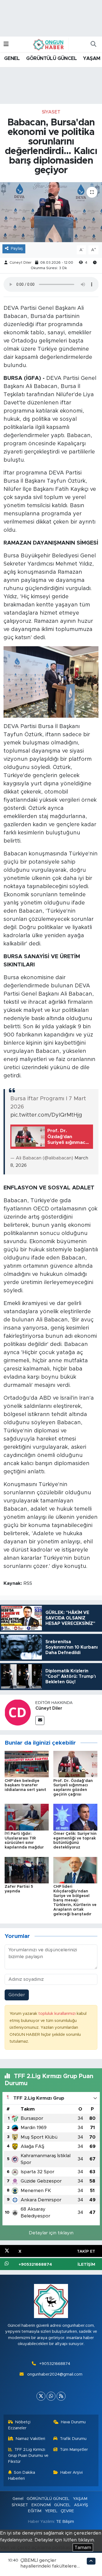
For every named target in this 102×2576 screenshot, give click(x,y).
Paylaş (17, 249)
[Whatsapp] (51, 2396)
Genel (18, 2499)
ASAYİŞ (81, 2505)
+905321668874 (55, 2364)
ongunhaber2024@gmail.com (55, 2374)
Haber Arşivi (72, 2473)
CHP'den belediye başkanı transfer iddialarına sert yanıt (25, 1786)
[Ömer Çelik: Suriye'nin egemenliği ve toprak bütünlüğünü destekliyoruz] (75, 1817)
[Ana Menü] (6, 44)
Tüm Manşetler (74, 2450)
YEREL (51, 2511)
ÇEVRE (67, 2511)
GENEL (12, 59)
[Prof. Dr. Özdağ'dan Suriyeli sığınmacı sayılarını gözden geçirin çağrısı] (75, 1764)
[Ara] (93, 44)
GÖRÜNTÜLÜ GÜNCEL (51, 59)
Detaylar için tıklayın (51, 2233)
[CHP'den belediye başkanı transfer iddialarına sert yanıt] (27, 1764)
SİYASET (51, 112)
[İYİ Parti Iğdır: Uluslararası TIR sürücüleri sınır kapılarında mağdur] (27, 1817)
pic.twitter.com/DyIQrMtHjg (46, 1115)
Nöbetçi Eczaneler (19, 2425)
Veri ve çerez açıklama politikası (36, 2548)
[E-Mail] (40, 1720)
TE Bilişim (65, 2522)
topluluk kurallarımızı (58, 2014)
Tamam (83, 2548)
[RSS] (61, 2396)
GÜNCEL (62, 2505)
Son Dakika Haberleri (22, 2476)
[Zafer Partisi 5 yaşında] (27, 1870)
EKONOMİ (41, 2505)
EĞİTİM (35, 2511)
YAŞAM (92, 59)
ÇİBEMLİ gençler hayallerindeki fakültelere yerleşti (49, 2566)
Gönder (17, 1995)
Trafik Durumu (73, 2439)
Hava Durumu (73, 2422)
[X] (41, 2396)
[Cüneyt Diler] (18, 1712)
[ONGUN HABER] (48, 44)
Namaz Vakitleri (30, 2439)
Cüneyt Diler (21, 263)
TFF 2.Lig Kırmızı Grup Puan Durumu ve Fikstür (28, 2456)
